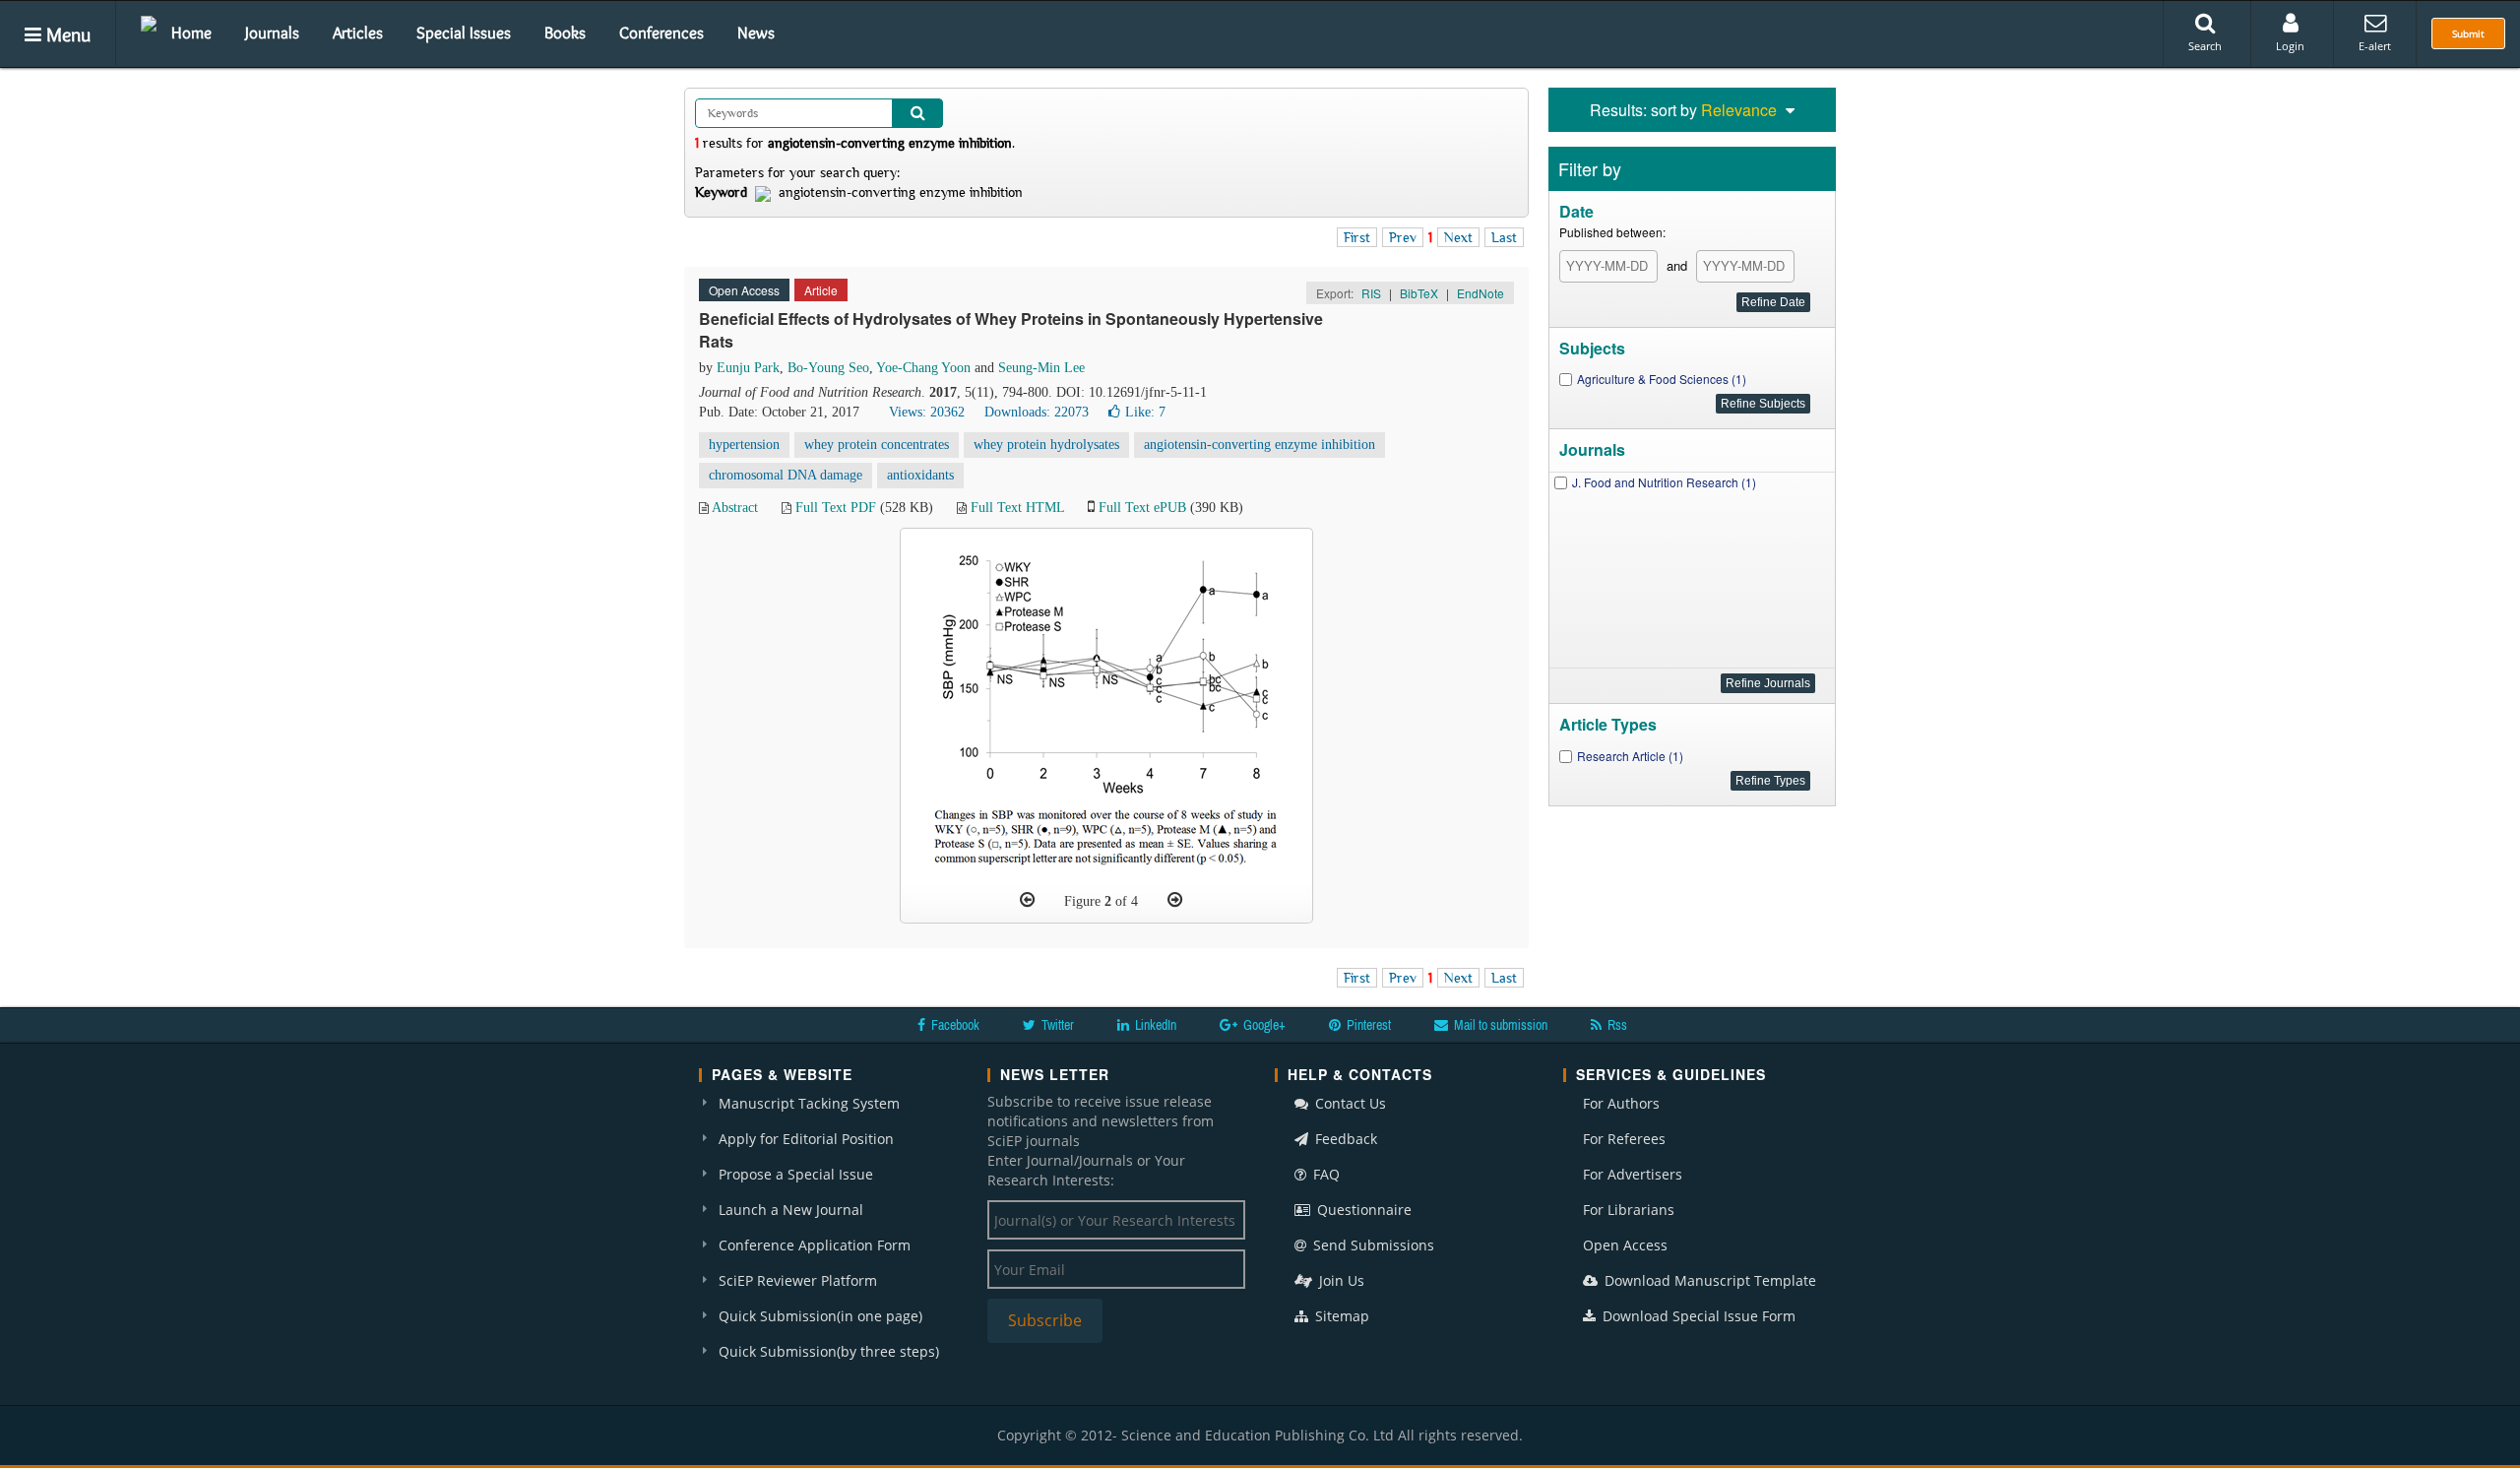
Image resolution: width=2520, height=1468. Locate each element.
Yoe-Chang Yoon (923, 368)
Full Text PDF (836, 508)
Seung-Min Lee (1041, 368)
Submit (2468, 33)
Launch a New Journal (791, 1210)
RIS (1371, 293)
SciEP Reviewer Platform (798, 1280)
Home (191, 32)
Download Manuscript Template (1708, 1280)
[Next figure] (1175, 900)
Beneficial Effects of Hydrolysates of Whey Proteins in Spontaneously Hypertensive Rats (1011, 330)
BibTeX (1419, 293)
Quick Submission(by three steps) (829, 1351)
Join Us (1340, 1280)
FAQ (1324, 1174)
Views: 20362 (927, 412)
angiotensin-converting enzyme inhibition (1260, 445)
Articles (358, 32)
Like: (1145, 412)
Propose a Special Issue (796, 1174)
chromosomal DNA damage (786, 475)
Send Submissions (1372, 1245)
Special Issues (464, 32)
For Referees (1624, 1139)
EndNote (1480, 293)
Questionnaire (1362, 1210)
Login (2290, 46)
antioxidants (920, 475)
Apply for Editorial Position (806, 1139)
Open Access (1625, 1245)
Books (565, 32)
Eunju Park (748, 368)
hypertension (744, 445)
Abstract (735, 508)
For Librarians (1629, 1210)
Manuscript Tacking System (809, 1103)
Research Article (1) (1630, 756)
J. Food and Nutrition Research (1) (1664, 482)
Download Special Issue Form (1697, 1316)
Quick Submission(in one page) (820, 1316)
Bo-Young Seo (828, 368)
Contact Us (1349, 1103)
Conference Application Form (815, 1245)
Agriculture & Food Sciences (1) (1662, 379)
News (756, 32)
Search (2205, 46)
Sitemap (1340, 1316)
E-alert (2375, 46)
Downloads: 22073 (1037, 412)
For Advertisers (1633, 1174)
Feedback (1344, 1139)
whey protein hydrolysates (1046, 445)
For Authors (1621, 1103)
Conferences (661, 32)
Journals (272, 32)
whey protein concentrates (877, 445)
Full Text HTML (1017, 508)
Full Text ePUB (1142, 508)
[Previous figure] (1027, 900)
